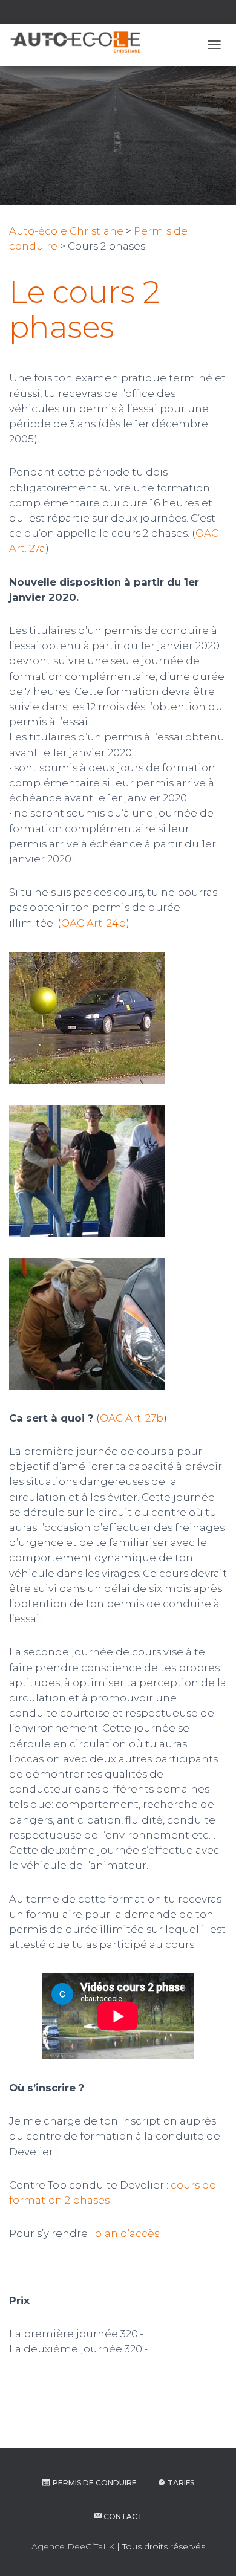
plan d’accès (127, 2233)
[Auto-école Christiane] (76, 42)
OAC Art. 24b (93, 923)
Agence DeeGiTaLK (73, 2546)
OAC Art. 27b (132, 1418)
